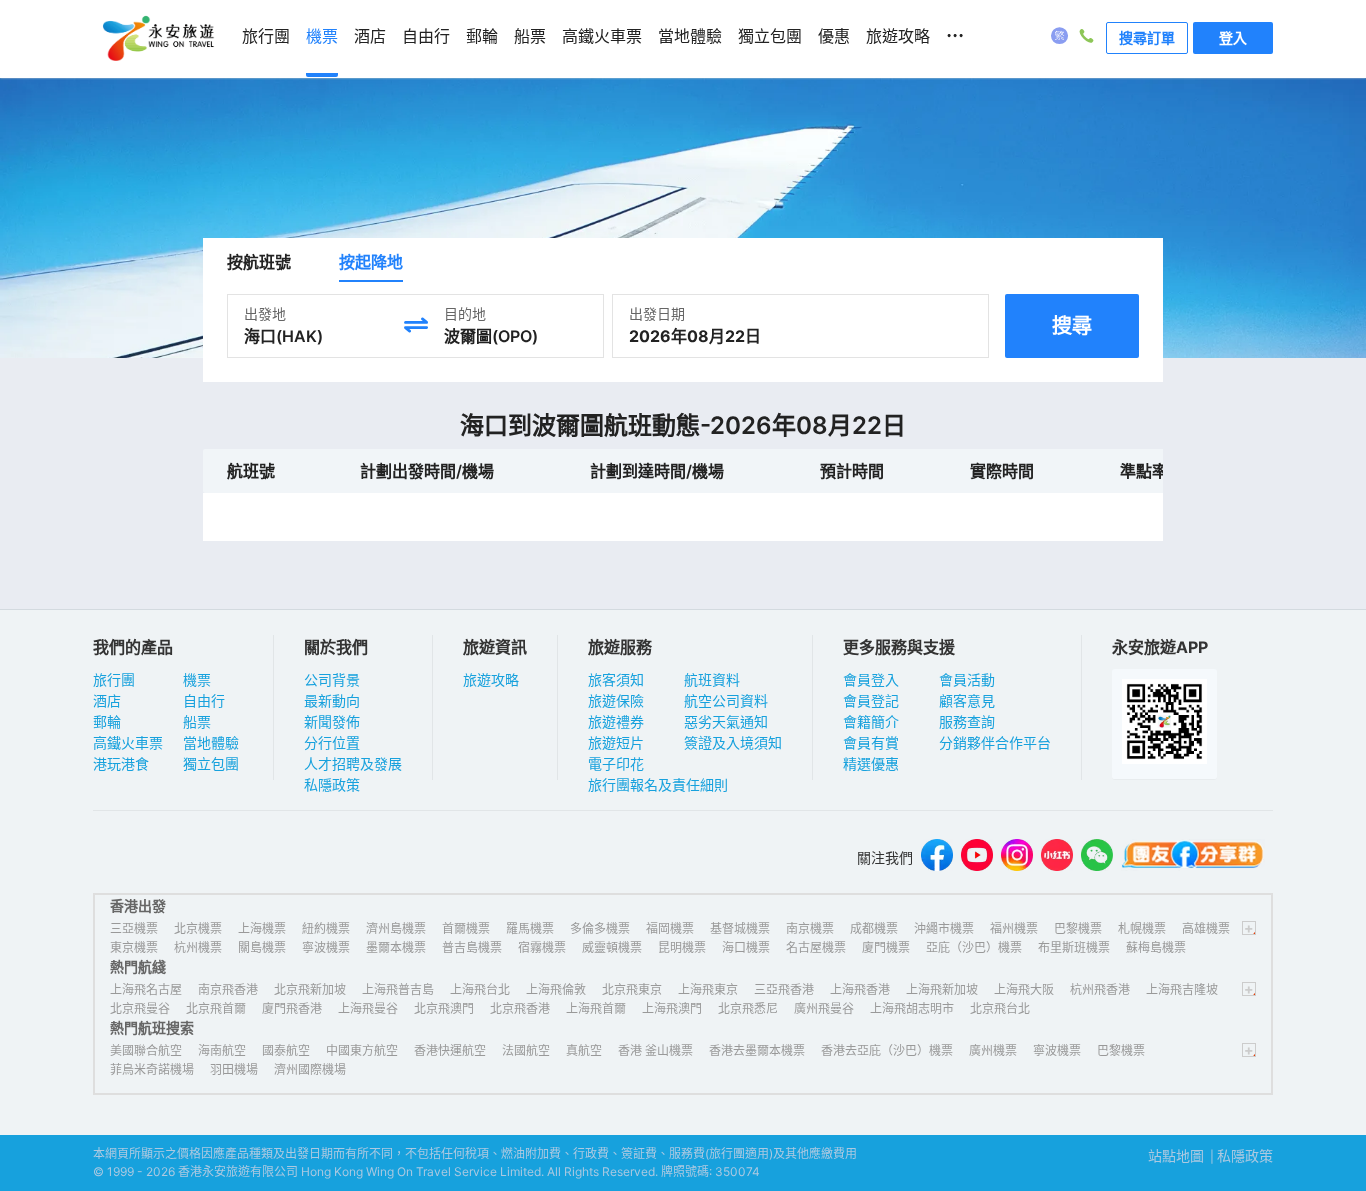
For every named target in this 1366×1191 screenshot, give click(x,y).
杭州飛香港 (1100, 989)
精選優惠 (871, 763)
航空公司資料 (726, 700)
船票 (197, 721)
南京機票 (810, 928)
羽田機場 (234, 1069)
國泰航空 (286, 1050)
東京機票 (134, 947)
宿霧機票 (542, 947)
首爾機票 (466, 928)
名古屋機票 (816, 947)
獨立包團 (211, 763)
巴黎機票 (1078, 928)
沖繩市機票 (944, 928)
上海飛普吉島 (398, 989)
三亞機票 (134, 928)
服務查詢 (967, 721)
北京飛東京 (632, 989)
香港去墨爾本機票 (757, 1050)
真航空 (584, 1050)
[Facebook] (937, 857)
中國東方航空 (362, 1050)
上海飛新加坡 (942, 989)
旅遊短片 (616, 742)
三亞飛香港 (784, 989)
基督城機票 (740, 928)
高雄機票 (1206, 928)
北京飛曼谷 (140, 1008)
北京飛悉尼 (748, 1008)
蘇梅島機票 (1156, 947)
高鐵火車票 (128, 742)
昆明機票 (682, 947)
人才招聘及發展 (353, 763)
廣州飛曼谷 (824, 1008)
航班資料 (712, 679)
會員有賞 (871, 742)
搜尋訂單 (1147, 37)
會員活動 (967, 679)
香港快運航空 (450, 1050)
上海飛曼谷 (368, 1008)
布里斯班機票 (1074, 947)
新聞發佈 (332, 721)
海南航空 (222, 1050)
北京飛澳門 (444, 1008)
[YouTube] (977, 857)
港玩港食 (121, 763)
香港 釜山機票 (655, 1050)
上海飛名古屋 (146, 989)
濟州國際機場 (310, 1069)
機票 (197, 679)
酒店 (107, 700)
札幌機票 (1142, 928)
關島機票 (262, 947)
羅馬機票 (530, 928)
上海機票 (262, 928)
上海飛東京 (708, 989)
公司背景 (332, 679)
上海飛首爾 (596, 1008)
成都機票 (874, 928)
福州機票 (1014, 928)
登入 (1233, 37)
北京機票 (198, 928)
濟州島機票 (396, 928)
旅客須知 (616, 679)
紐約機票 (326, 928)
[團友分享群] (1193, 857)
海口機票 (746, 947)
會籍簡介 (871, 721)
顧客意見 (967, 700)
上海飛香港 (860, 989)
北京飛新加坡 (310, 989)
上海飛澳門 (672, 1008)
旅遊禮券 (616, 721)
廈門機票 (886, 947)
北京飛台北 (1000, 1008)
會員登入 (871, 679)
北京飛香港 (520, 1008)
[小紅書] (1057, 857)
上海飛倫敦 (556, 989)
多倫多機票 (600, 928)
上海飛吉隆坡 (1182, 989)
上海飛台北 (480, 989)
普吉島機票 (472, 947)
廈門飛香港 (292, 1008)
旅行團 (114, 679)
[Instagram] (1017, 857)
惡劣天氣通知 (726, 721)
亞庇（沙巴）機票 (974, 947)
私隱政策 (332, 784)
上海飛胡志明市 (912, 1008)
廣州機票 (993, 1050)
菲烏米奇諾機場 (152, 1069)
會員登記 (871, 700)
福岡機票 (670, 928)
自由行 (204, 700)
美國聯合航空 (146, 1050)
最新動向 (332, 700)
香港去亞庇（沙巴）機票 (887, 1050)
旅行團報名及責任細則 (658, 784)
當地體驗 (211, 742)
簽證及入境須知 (733, 742)
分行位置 (332, 742)
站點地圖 (1176, 1155)
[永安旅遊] (157, 39)
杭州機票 (198, 947)
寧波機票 (326, 947)
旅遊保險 (616, 700)
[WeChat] (1097, 857)
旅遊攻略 (491, 679)
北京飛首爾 (216, 1008)
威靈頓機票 (612, 947)
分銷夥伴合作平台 (995, 742)
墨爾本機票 (396, 947)
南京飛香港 (228, 989)
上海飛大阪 (1024, 989)
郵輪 (107, 721)
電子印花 (616, 763)
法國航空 (526, 1050)
